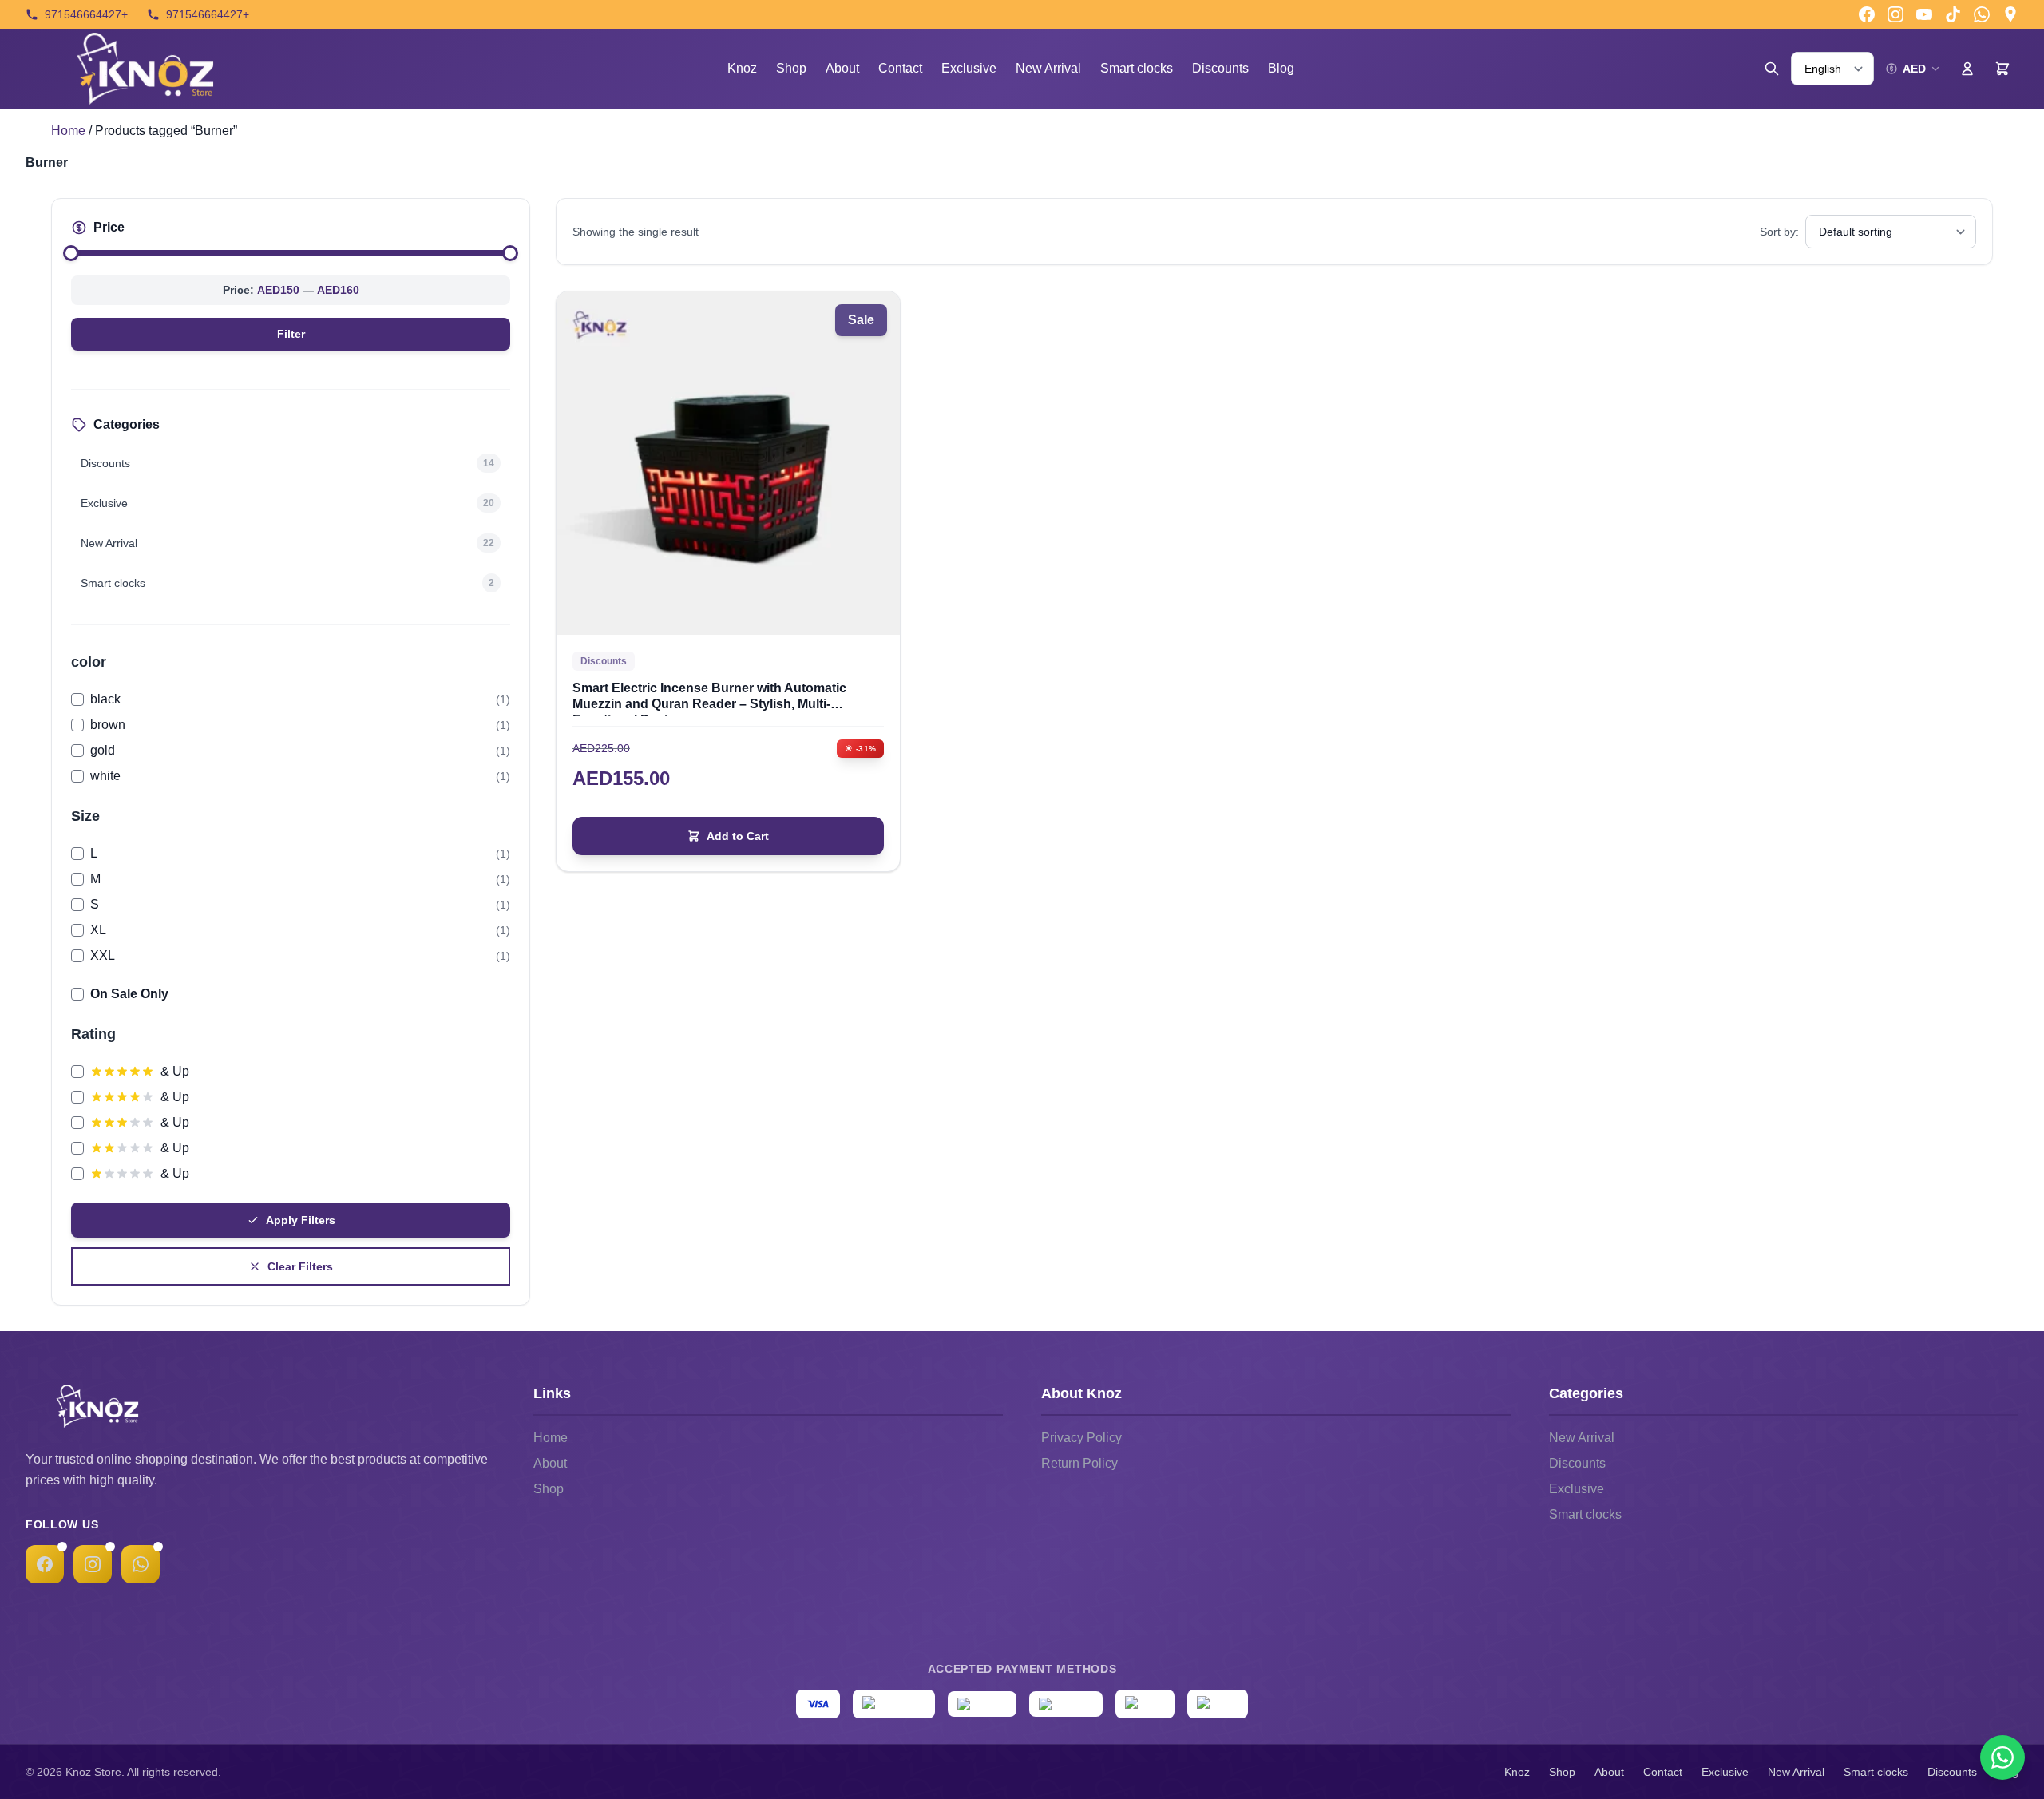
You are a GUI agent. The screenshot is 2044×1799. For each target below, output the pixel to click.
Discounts (1220, 68)
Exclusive (969, 68)
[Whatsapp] (1982, 14)
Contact (900, 68)
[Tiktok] (1953, 14)
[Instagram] (1895, 14)
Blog (1281, 68)
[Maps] (2010, 14)
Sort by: (1779, 232)
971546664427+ (86, 14)
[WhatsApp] (141, 1564)
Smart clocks (1137, 68)
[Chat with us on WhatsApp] (2002, 1757)
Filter (291, 334)
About (842, 68)
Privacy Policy (1081, 1438)
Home (68, 131)
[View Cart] (2002, 69)
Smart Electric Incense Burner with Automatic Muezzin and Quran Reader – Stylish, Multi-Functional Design (709, 697)
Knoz (742, 68)
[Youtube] (1924, 14)
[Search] (1772, 69)
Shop (791, 68)
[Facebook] (1867, 14)
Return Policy (1079, 1463)
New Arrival (1048, 68)
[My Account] (1967, 69)
